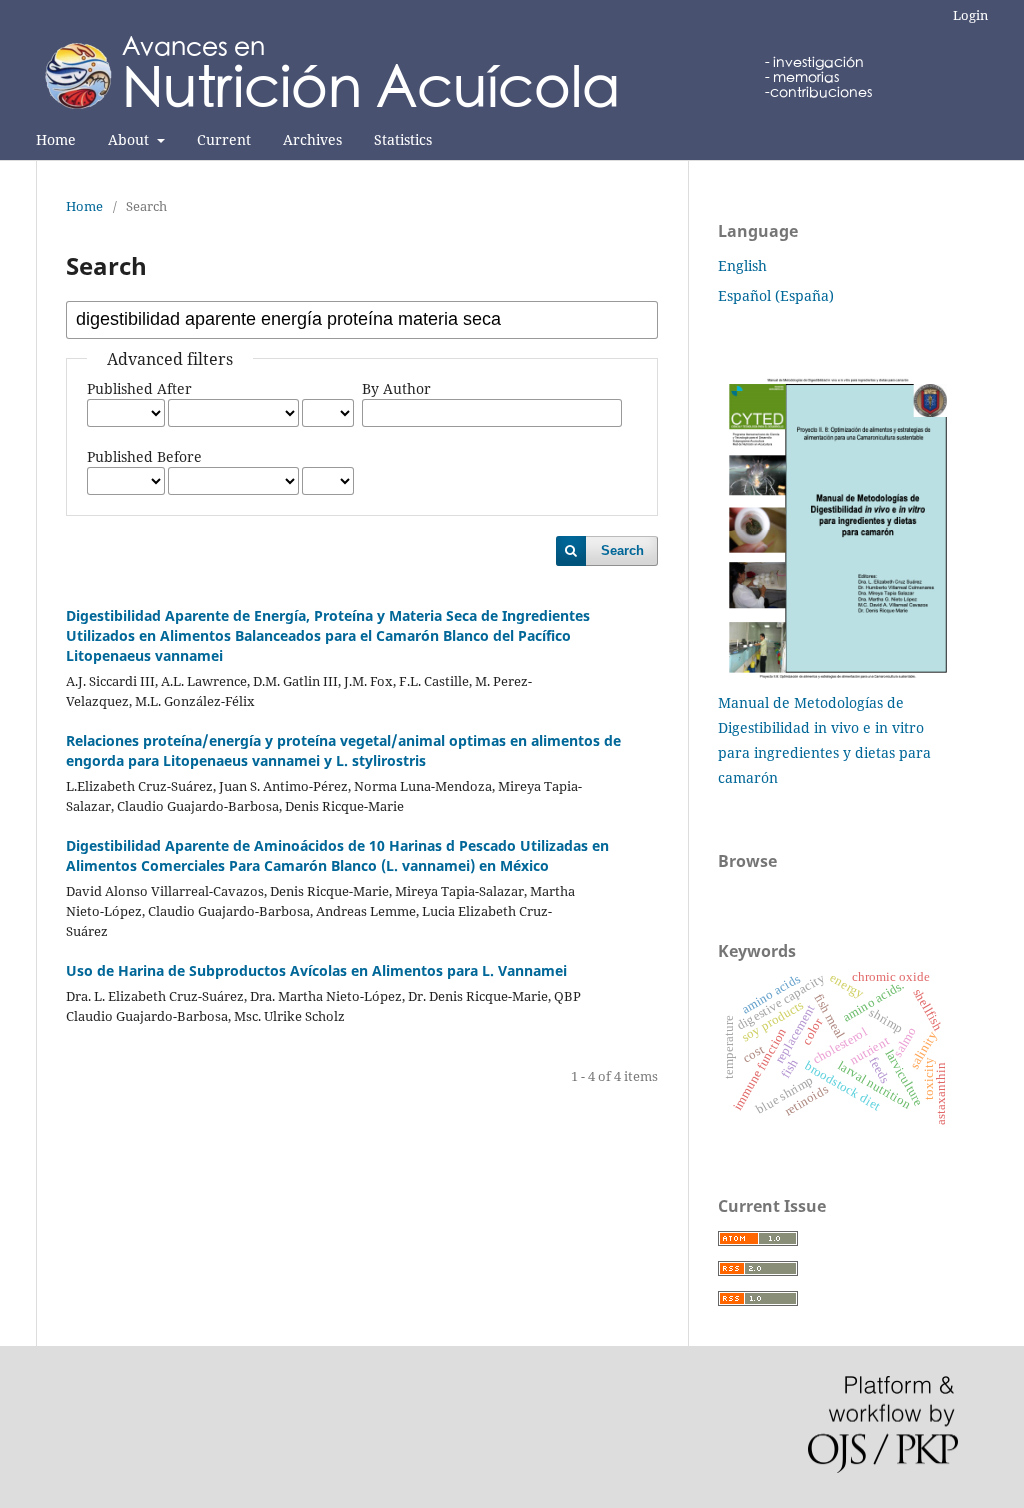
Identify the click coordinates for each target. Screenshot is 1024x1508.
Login (970, 15)
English (742, 265)
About (130, 139)
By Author (396, 388)
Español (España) (776, 295)
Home (56, 139)
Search (622, 550)
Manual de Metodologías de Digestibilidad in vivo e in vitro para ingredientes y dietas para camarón (824, 740)
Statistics (403, 139)
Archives (312, 139)
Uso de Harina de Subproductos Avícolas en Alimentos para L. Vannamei (316, 970)
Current (224, 139)
